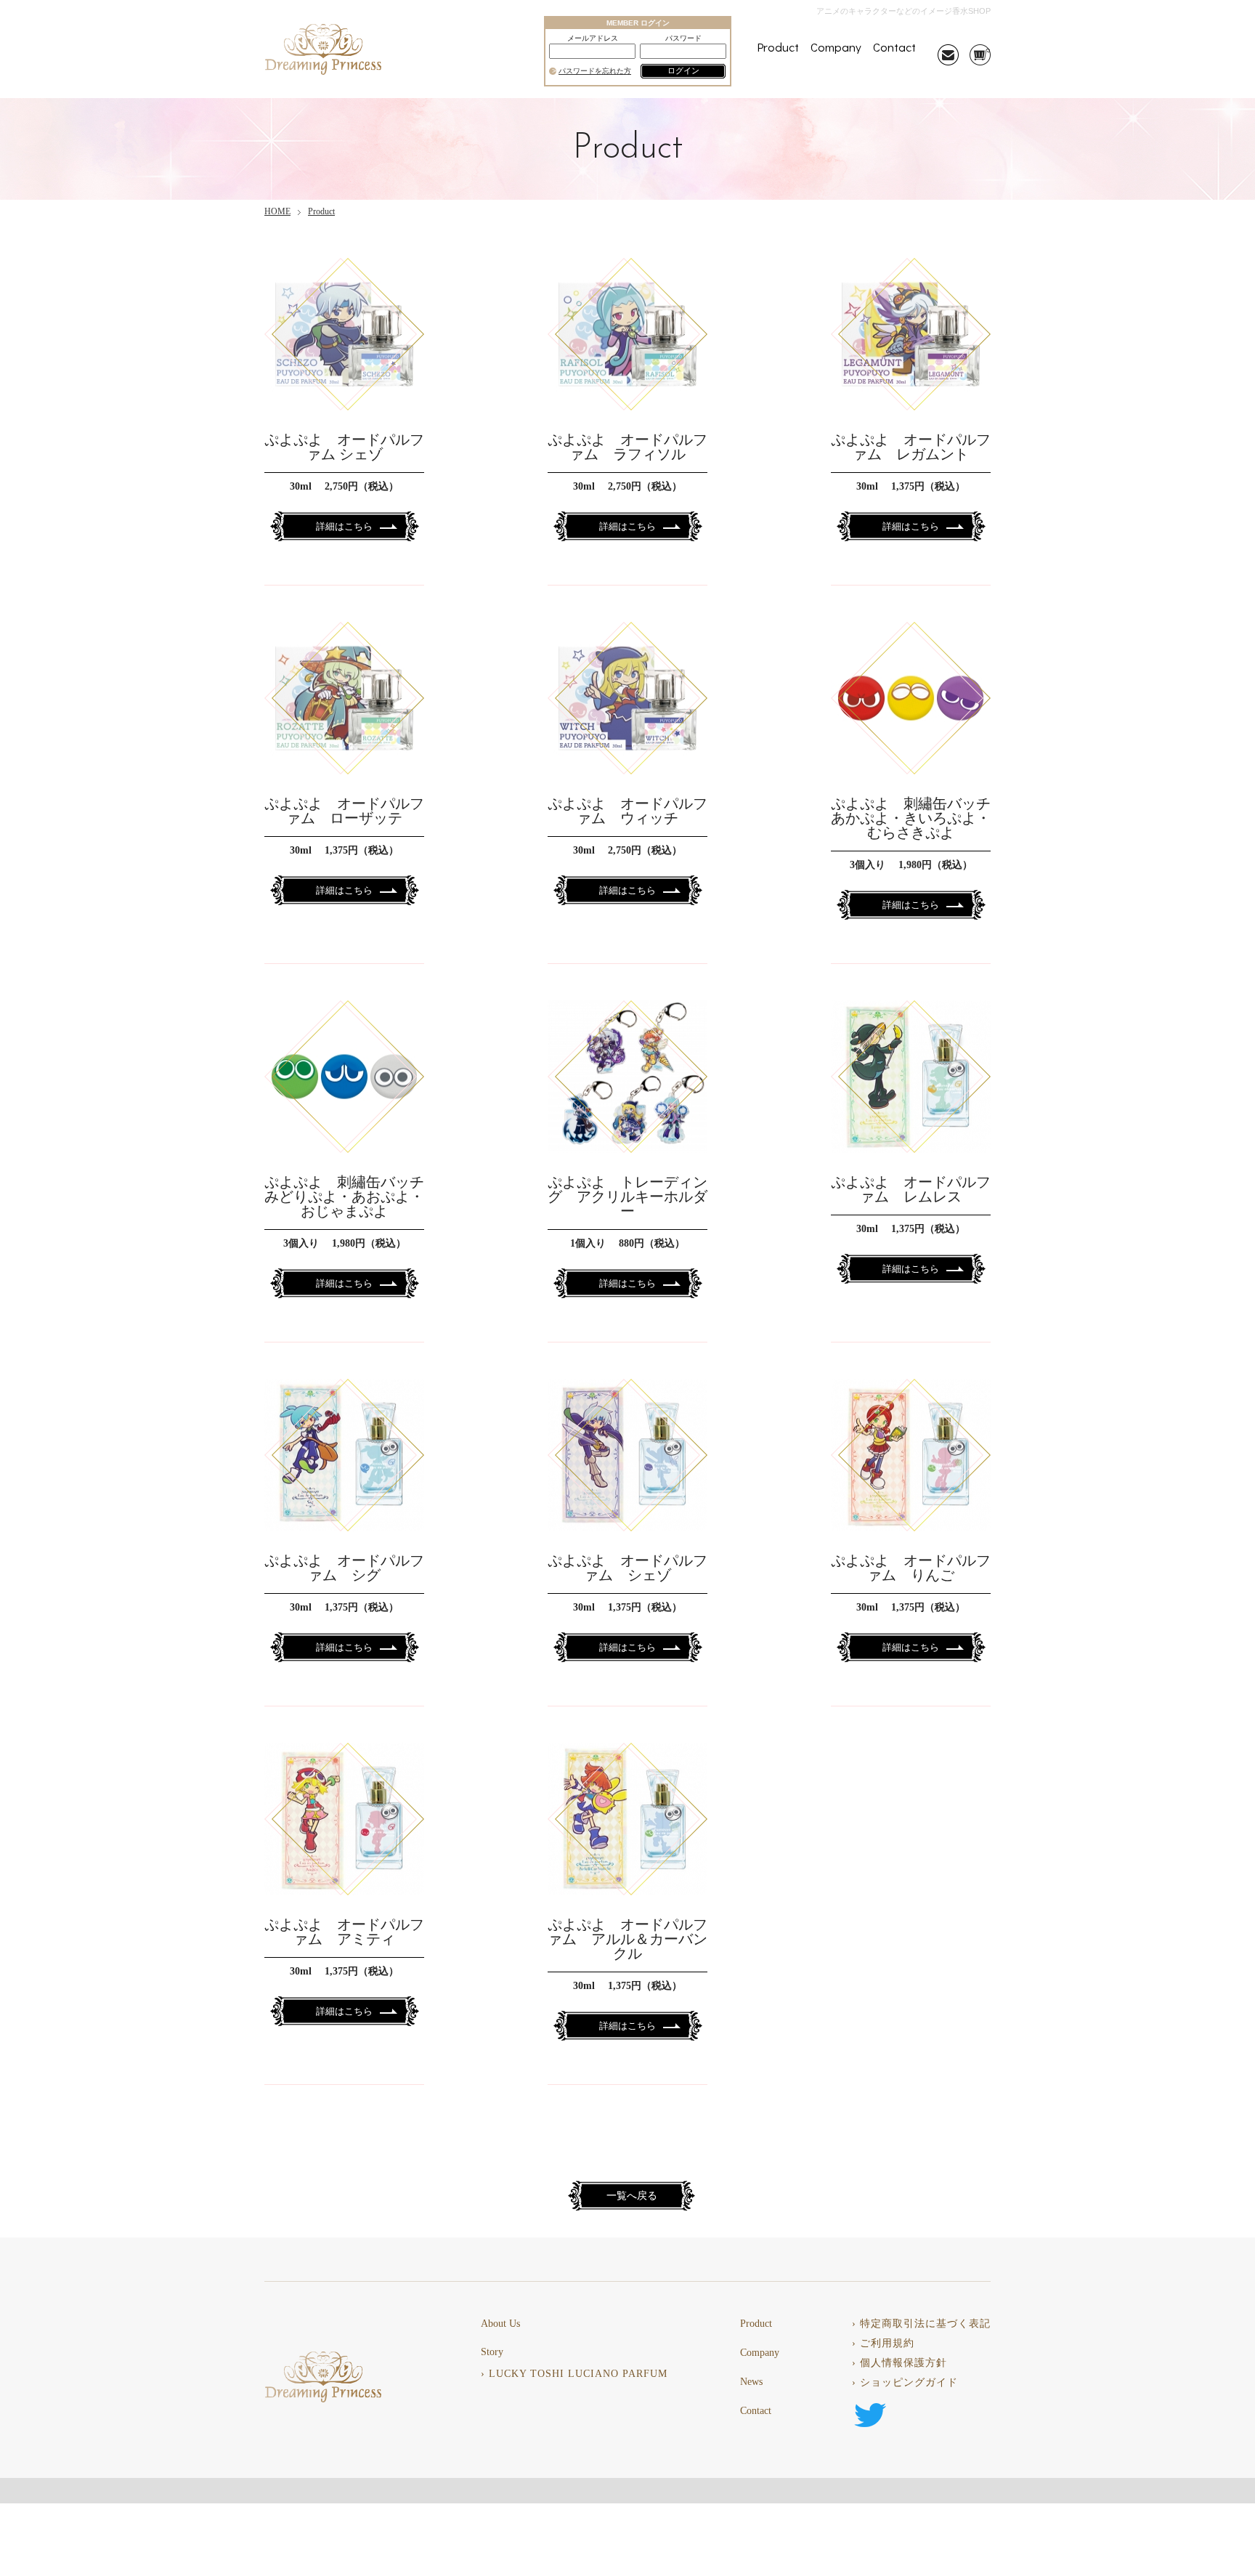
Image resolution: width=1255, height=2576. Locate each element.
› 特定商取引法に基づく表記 (921, 2324)
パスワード (683, 39)
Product (778, 47)
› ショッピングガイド (905, 2383)
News (751, 2382)
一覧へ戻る (632, 2196)
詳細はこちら (344, 526)
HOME (277, 211)
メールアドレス (593, 39)
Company (836, 47)
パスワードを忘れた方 (595, 71)
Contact (894, 47)
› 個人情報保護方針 (899, 2363)
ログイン (683, 70)
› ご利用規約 (883, 2344)
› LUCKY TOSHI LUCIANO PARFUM (574, 2374)
